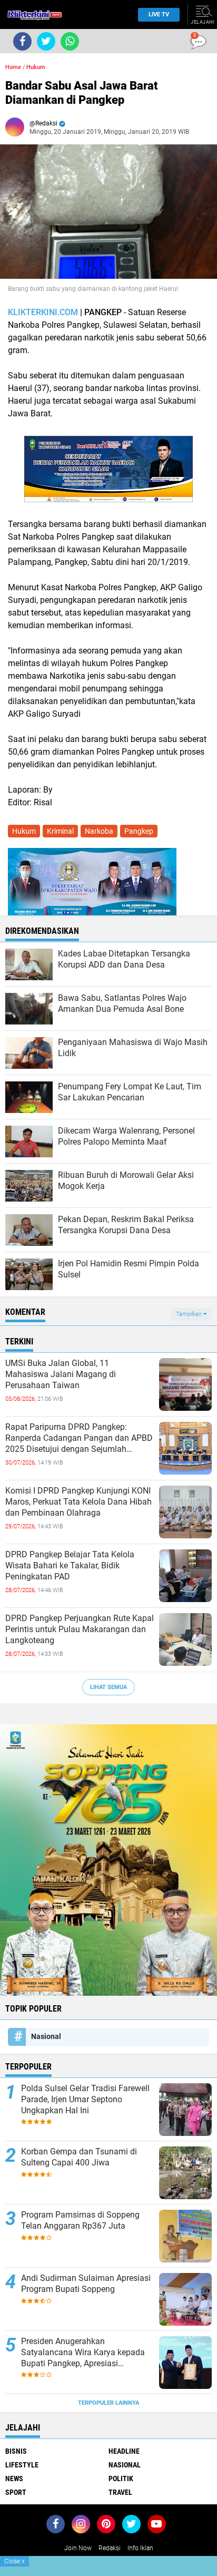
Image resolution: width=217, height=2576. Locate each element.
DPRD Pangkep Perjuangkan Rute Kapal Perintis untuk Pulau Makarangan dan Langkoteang (80, 1629)
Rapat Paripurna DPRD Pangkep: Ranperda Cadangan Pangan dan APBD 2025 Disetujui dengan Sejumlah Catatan (79, 1438)
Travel (120, 2492)
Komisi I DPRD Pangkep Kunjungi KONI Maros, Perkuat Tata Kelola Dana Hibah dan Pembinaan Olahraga (78, 1502)
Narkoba (99, 831)
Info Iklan (140, 2548)
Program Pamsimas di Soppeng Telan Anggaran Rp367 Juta (80, 2220)
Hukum (36, 67)
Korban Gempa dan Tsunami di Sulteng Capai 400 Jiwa (79, 2157)
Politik (121, 2479)
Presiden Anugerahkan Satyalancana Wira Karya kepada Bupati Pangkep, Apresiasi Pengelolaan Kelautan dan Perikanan (83, 2353)
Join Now (78, 2548)
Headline (124, 2451)
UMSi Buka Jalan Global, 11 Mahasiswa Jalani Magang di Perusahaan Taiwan (61, 1374)
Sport (16, 2492)
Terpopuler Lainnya (108, 2403)
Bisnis (16, 2451)
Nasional (46, 2036)
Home (13, 67)
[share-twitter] (46, 41)
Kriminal (60, 831)
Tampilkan (190, 1314)
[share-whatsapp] (70, 41)
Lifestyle (22, 2465)
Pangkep (139, 831)
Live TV (159, 14)
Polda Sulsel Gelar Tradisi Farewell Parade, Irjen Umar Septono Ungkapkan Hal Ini (85, 2099)
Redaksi (110, 2548)
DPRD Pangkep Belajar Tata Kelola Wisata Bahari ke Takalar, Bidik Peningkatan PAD (70, 1565)
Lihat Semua (108, 1687)
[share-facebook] (22, 41)
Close (14, 2561)
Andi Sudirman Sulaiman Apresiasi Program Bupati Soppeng (86, 2284)
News (14, 2479)
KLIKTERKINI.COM (43, 312)
